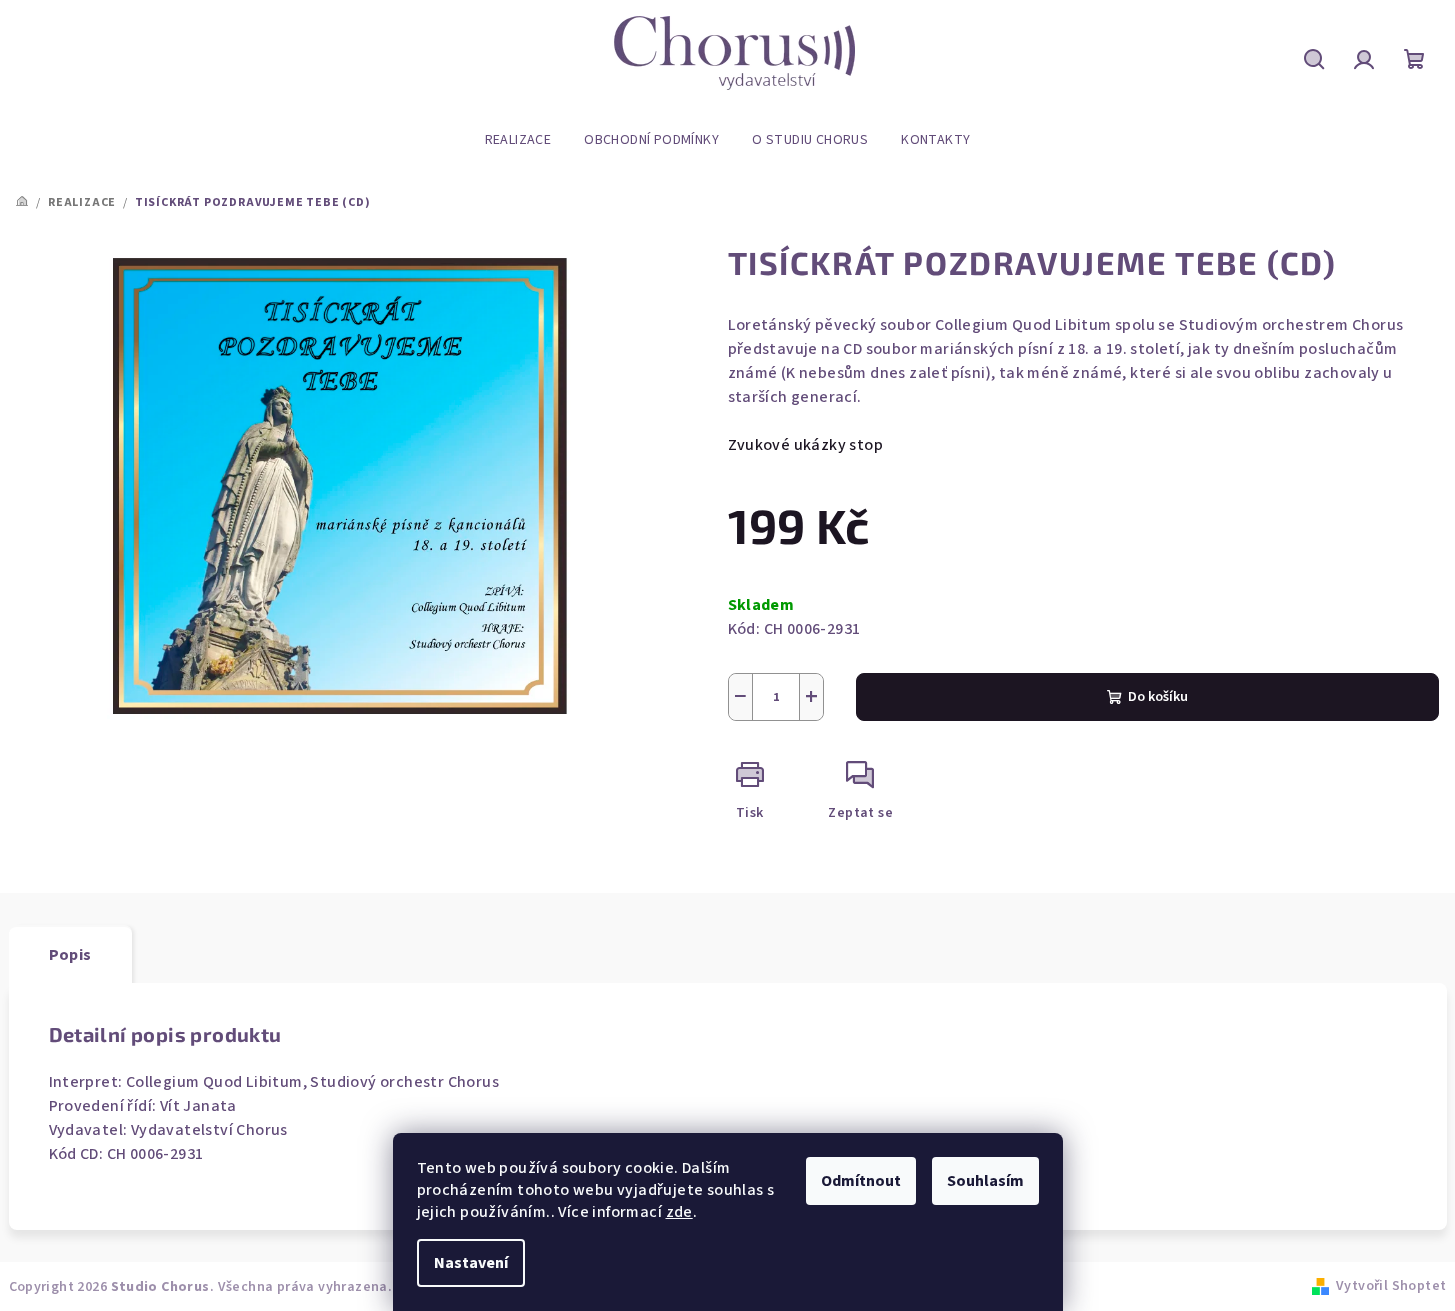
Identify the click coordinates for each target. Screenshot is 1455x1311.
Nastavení (471, 1263)
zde (679, 1212)
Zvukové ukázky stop (806, 445)
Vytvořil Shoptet (1391, 1286)
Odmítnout (861, 1181)
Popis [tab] (70, 955)
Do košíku (1158, 697)
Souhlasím (985, 1181)
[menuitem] (518, 140)
